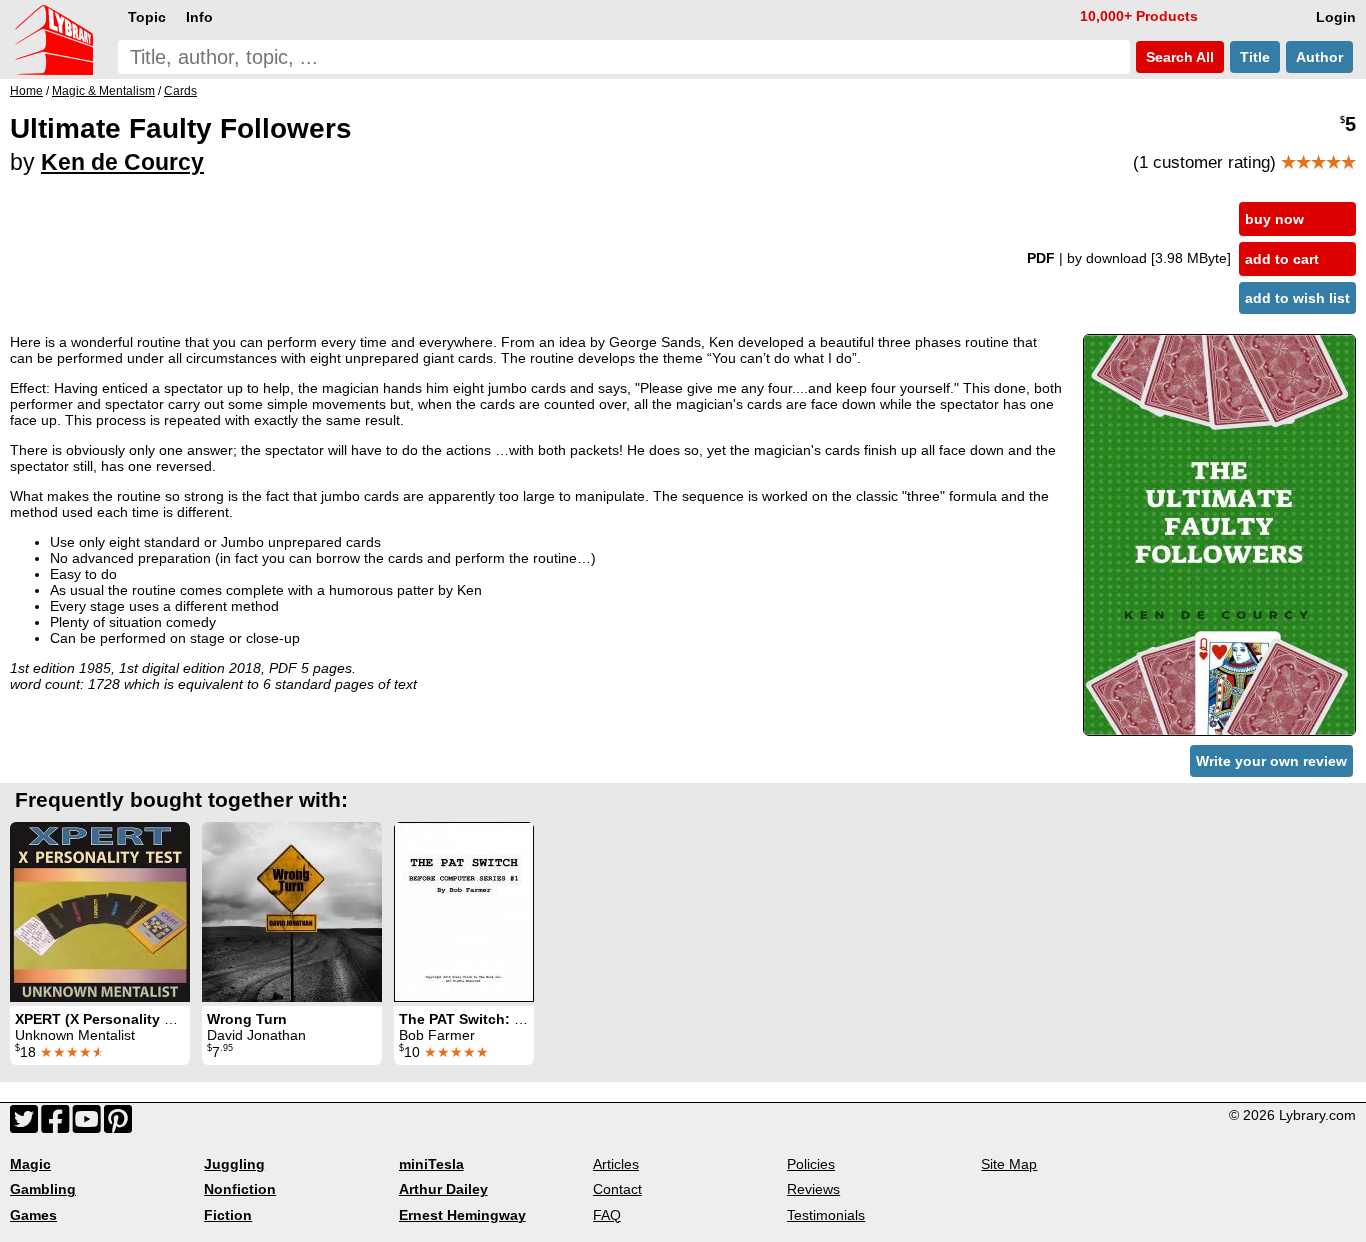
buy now (1274, 219)
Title (1255, 57)
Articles (616, 1164)
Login (1336, 17)
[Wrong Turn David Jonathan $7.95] (292, 912)
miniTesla (431, 1164)
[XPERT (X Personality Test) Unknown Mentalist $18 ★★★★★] (100, 912)
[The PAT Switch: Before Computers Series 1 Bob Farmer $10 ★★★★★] (464, 912)
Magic (30, 1164)
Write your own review (1271, 761)
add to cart (1282, 259)
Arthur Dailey (443, 1189)
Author (1319, 57)
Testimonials (826, 1215)
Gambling (43, 1189)
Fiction (228, 1215)
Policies (811, 1164)
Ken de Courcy (122, 162)
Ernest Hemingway (462, 1215)
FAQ (607, 1215)
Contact (617, 1189)
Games (33, 1215)
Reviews (813, 1189)
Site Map (1009, 1164)
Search (1178, 57)
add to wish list (1297, 298)
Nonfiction (240, 1189)
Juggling (234, 1164)
